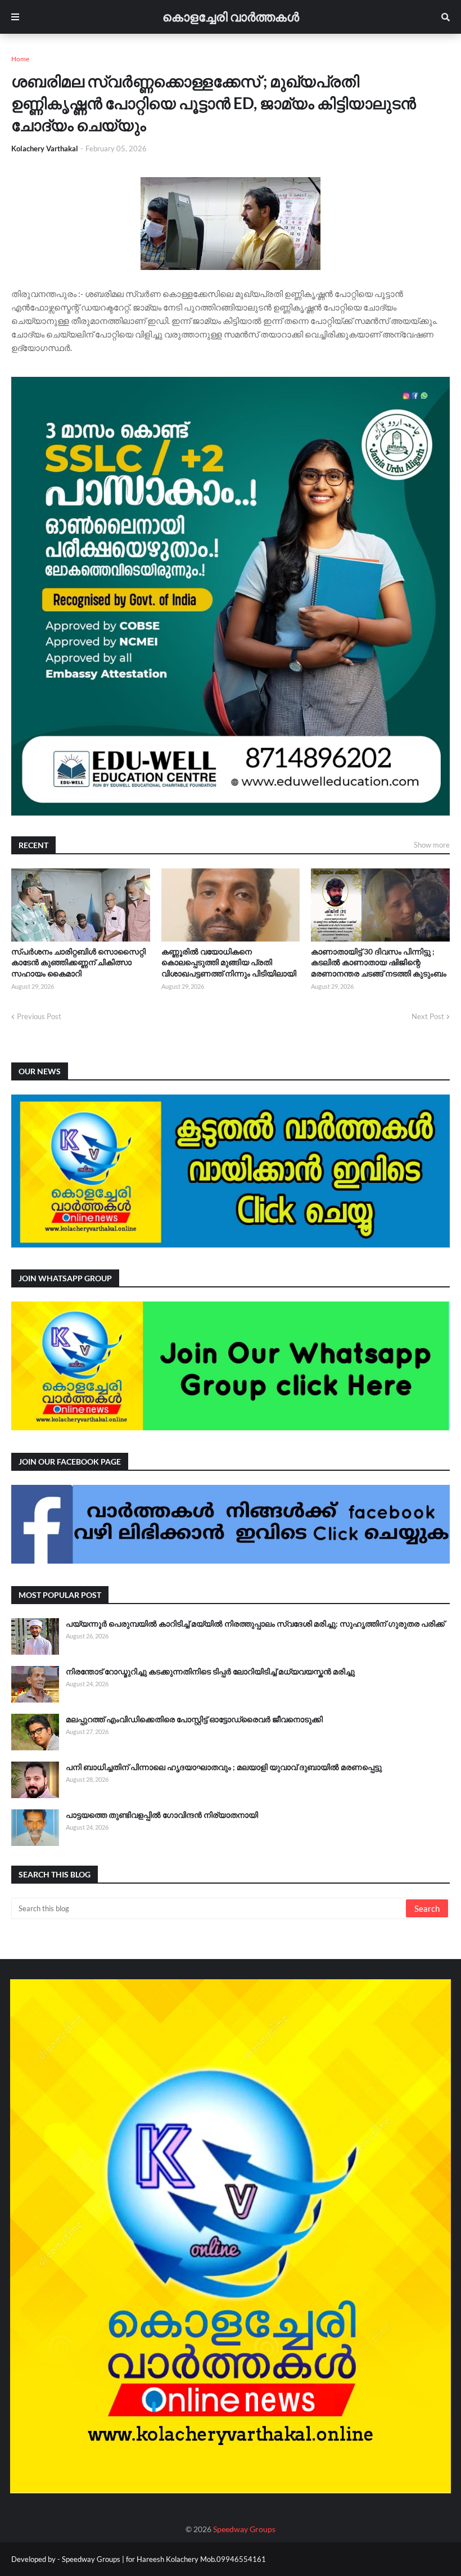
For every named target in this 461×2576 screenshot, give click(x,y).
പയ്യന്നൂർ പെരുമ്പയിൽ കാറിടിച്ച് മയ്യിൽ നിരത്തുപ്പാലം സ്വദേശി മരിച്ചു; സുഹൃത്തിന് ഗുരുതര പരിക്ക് (255, 1623)
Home (20, 59)
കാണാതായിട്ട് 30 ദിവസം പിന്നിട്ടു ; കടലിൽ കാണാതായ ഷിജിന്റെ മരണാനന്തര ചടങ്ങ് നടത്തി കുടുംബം (379, 962)
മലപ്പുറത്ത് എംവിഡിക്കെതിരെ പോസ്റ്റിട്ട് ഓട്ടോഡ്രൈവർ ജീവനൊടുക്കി (194, 1719)
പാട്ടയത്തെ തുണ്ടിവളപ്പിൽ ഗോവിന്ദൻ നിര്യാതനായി (162, 1815)
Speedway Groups (244, 2529)
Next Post (428, 1016)
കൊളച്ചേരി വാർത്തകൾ (231, 17)
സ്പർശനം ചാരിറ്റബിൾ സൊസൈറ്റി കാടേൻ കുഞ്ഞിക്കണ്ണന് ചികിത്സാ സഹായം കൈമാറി (78, 962)
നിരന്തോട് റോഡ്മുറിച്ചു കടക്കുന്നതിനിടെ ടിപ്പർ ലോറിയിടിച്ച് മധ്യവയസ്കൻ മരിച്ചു (210, 1671)
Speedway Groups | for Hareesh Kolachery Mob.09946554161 (163, 2559)
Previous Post (39, 1016)
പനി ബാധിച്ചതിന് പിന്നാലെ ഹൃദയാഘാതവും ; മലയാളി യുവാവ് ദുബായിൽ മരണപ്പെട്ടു (224, 1767)
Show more (432, 845)
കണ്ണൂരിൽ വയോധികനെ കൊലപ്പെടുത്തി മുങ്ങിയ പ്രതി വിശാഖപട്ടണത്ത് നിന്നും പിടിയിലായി (229, 962)
